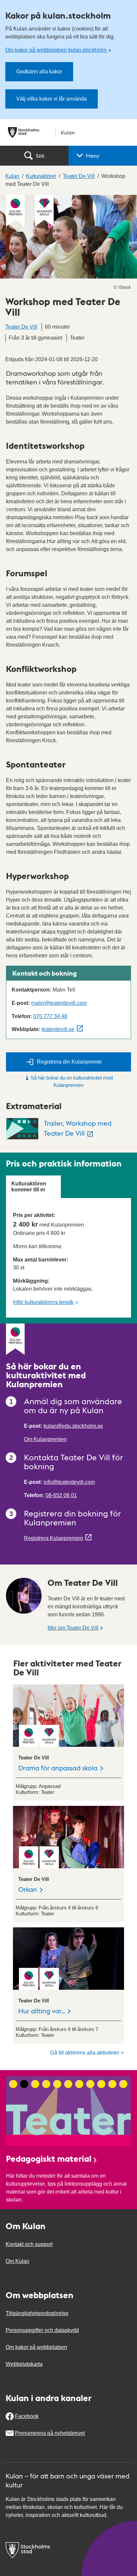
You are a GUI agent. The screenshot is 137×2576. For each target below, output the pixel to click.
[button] (103, 156)
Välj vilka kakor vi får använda (52, 99)
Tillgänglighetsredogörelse (37, 2313)
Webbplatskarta (24, 2364)
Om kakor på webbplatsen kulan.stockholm (57, 50)
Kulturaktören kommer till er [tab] (29, 1187)
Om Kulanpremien (45, 1439)
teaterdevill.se (58, 1029)
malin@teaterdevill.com (59, 1003)
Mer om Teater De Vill (73, 1628)
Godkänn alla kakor (39, 72)
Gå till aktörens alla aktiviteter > (87, 2053)
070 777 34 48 (50, 1016)
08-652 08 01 (61, 1495)
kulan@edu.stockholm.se (73, 1426)
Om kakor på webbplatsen (36, 2347)
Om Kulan (17, 2261)
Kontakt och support (29, 2244)
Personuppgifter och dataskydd (42, 2330)
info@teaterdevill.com (69, 1482)
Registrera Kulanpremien (54, 1538)
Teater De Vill (21, 327)
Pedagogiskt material (49, 2158)
